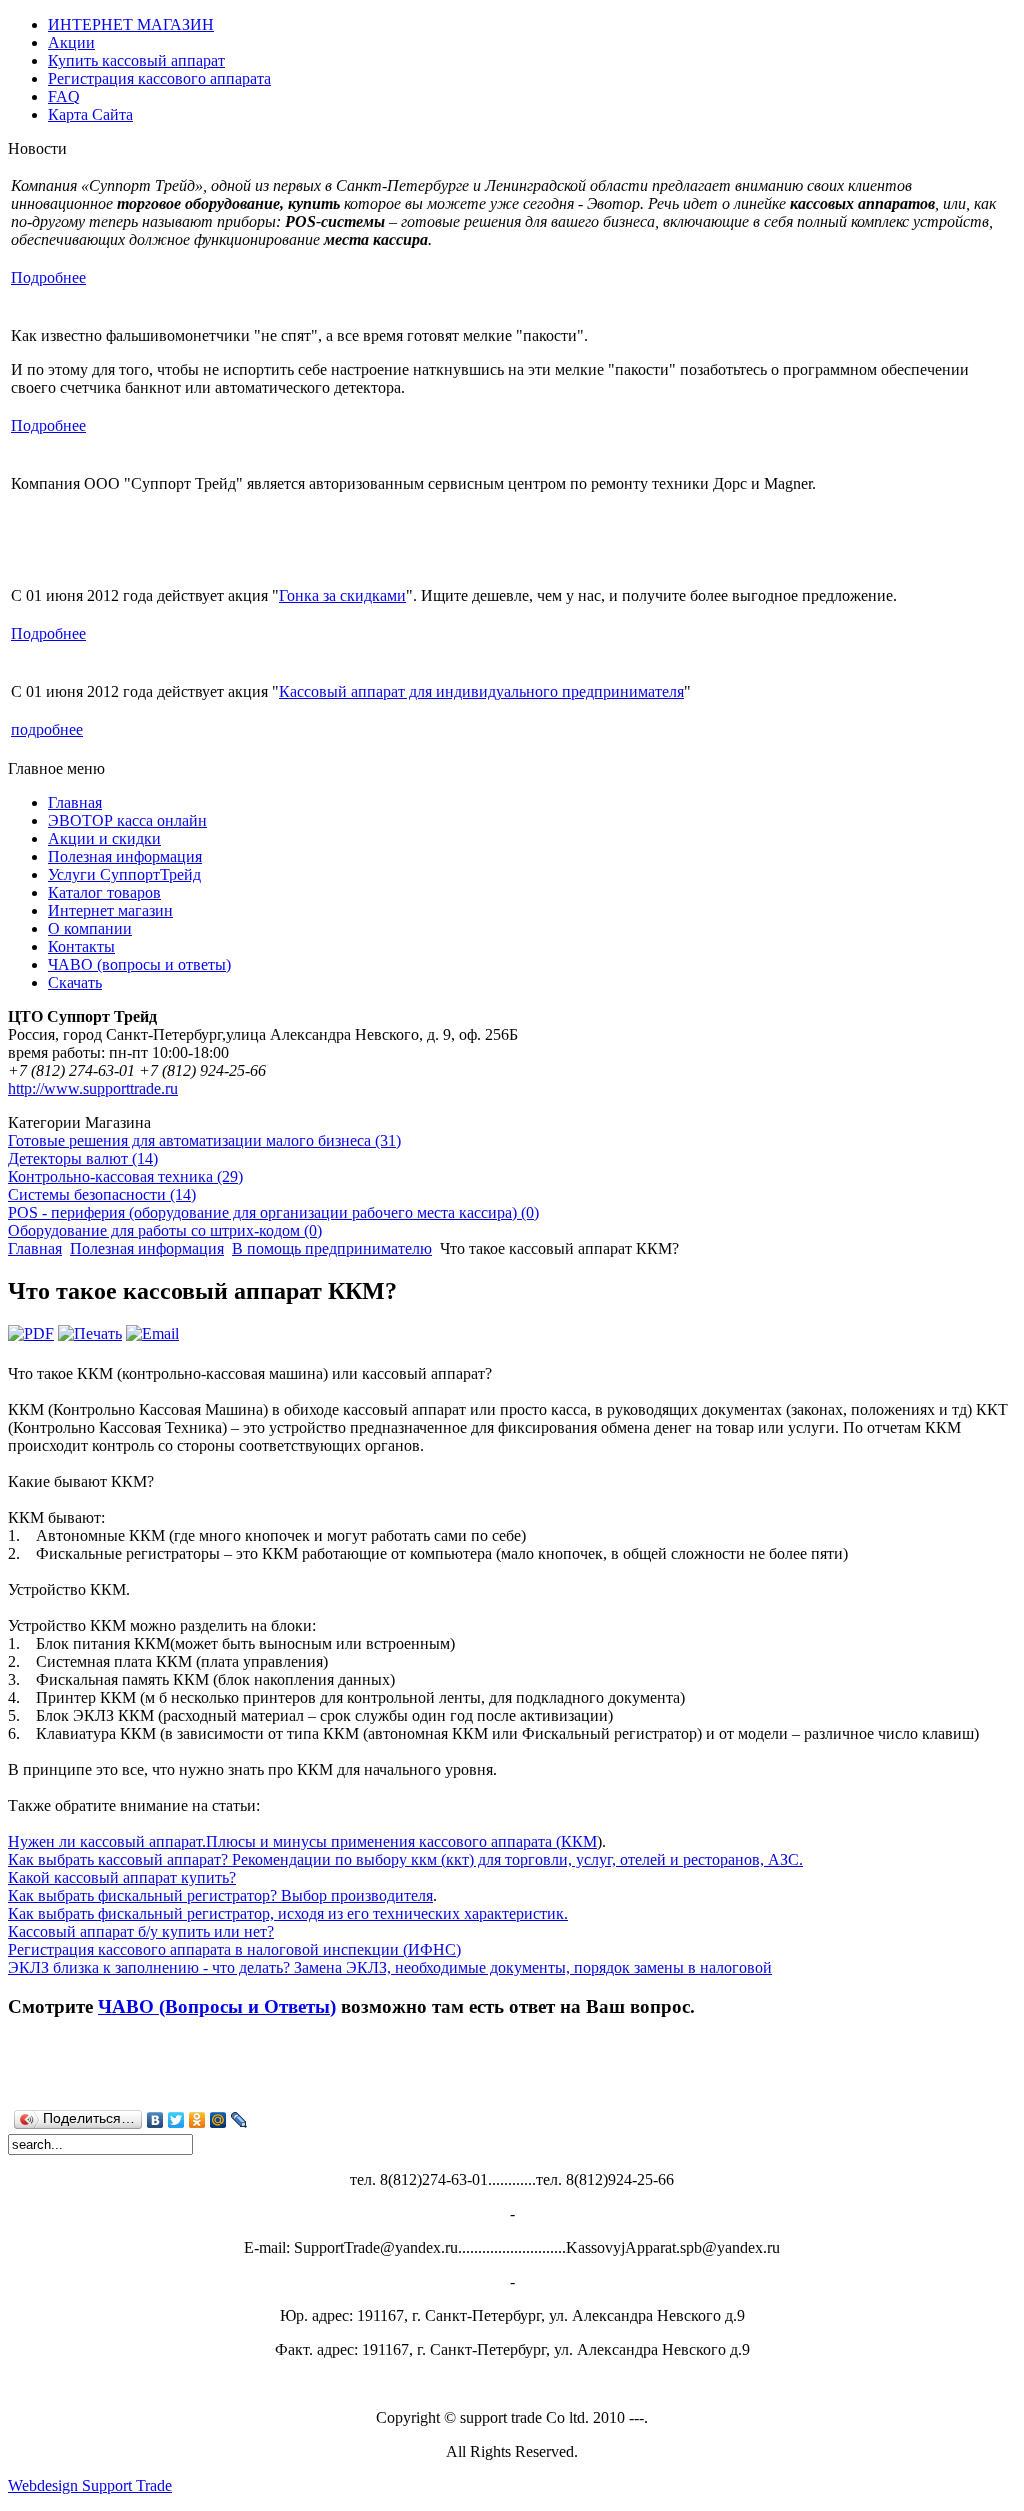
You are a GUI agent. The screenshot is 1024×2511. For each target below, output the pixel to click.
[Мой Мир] (218, 2120)
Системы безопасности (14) (102, 1194)
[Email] (152, 1333)
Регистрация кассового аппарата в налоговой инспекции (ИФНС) (234, 1949)
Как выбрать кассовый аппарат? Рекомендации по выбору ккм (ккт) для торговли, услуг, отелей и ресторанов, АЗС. (405, 1859)
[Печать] (90, 1333)
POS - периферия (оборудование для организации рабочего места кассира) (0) (273, 1212)
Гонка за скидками (342, 595)
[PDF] (31, 1333)
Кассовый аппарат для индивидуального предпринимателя (481, 691)
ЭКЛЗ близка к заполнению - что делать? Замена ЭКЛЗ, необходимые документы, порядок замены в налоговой (390, 1967)
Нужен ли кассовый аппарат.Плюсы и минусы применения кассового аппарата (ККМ (302, 1841)
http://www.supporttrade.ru (93, 1088)
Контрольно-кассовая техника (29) (125, 1176)
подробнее (47, 729)
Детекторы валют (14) (83, 1158)
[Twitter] (176, 2120)
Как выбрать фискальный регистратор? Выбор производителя (220, 1895)
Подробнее (48, 277)
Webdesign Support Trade (90, 2485)
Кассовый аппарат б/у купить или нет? (141, 1931)
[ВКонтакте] (155, 2120)
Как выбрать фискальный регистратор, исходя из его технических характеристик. (288, 1913)
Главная (35, 1248)
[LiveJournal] (239, 2120)
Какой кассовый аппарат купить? (122, 1877)
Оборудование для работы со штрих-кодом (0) (165, 1230)
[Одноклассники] (197, 2120)
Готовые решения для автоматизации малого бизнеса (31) (204, 1140)
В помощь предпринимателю (332, 1248)
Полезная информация (147, 1248)
